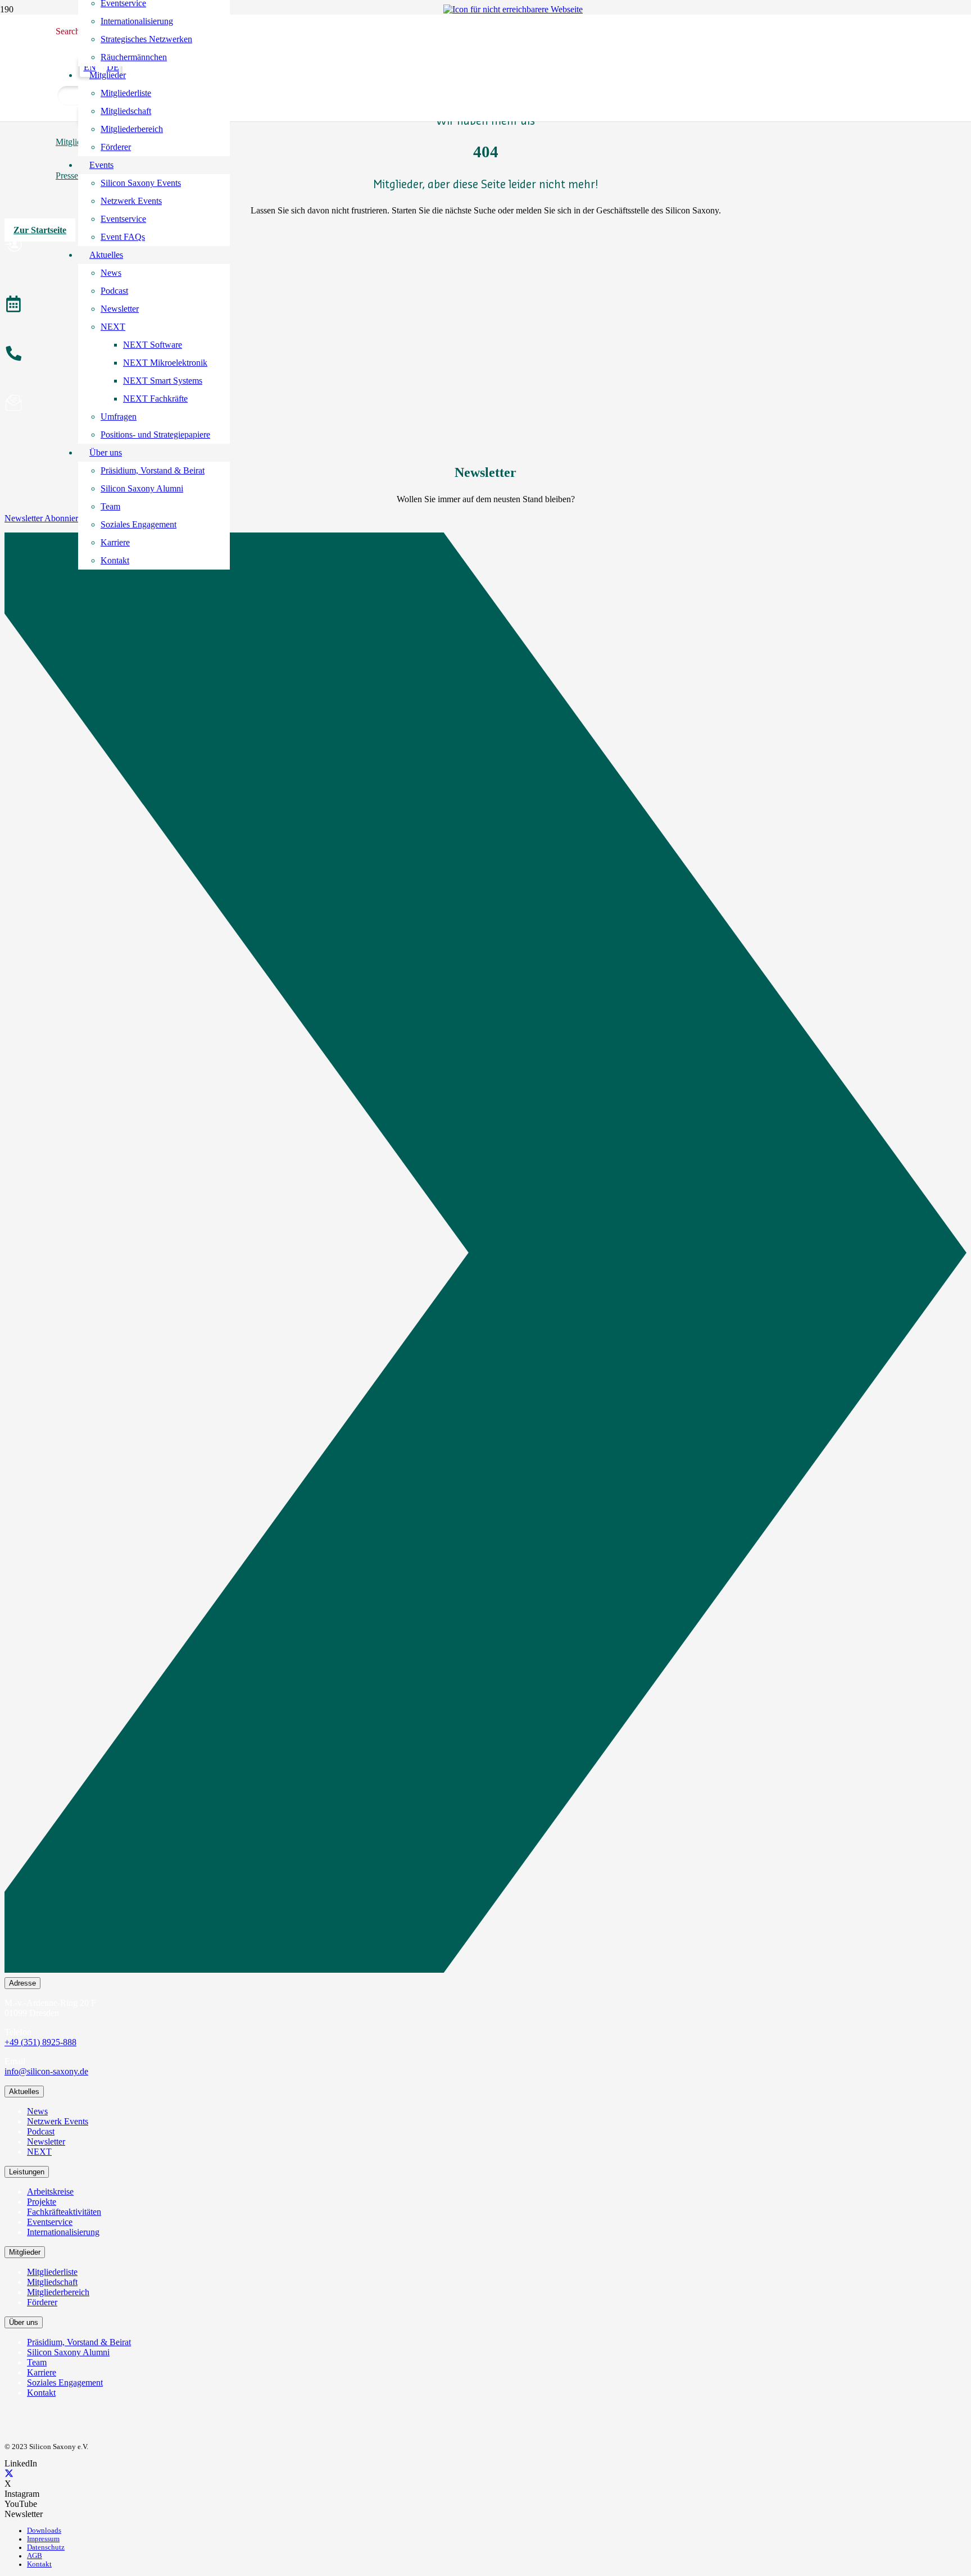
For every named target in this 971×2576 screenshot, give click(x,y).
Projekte (42, 2202)
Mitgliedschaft (52, 2282)
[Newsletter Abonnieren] (485, 1255)
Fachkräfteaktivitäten (64, 2212)
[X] (9, 2473)
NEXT (39, 2152)
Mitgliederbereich (58, 2292)
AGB (35, 2556)
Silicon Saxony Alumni (68, 2352)
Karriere (42, 2372)
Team (37, 2362)
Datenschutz (46, 2547)
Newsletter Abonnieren (46, 518)
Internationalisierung (63, 2232)
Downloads (44, 2531)
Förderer (42, 2302)
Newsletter (46, 2142)
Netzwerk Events (58, 2121)
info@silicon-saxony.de (46, 2071)
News (37, 2111)
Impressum (43, 2539)
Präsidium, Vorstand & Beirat (79, 2342)
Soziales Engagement (65, 2382)
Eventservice (50, 2222)
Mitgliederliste (52, 2272)
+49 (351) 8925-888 (40, 2042)
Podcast (41, 2131)
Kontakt (41, 2393)
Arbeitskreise (50, 2192)
